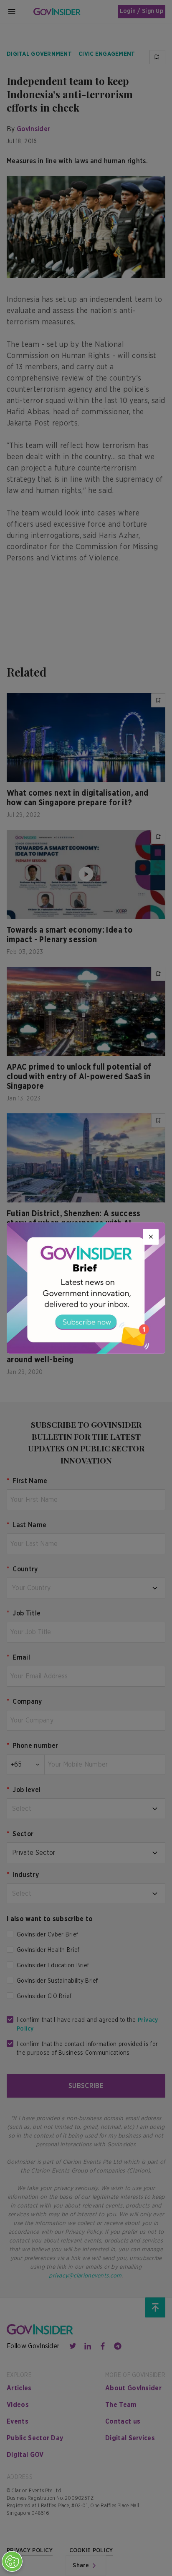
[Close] (151, 1237)
